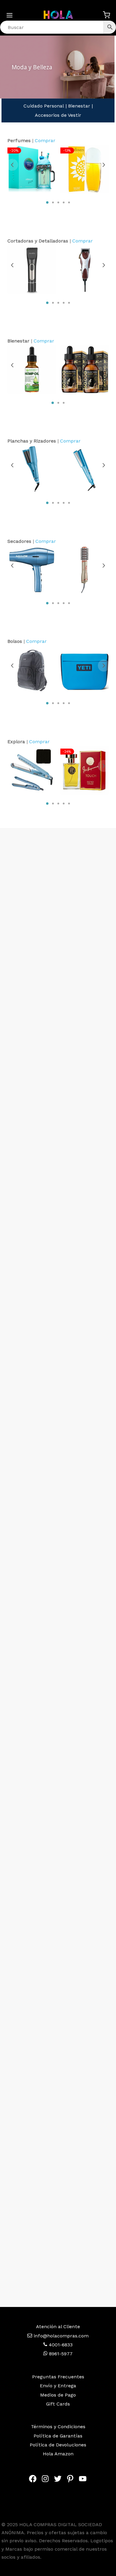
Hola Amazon (58, 2454)
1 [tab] (47, 203)
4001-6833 (60, 2345)
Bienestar (79, 106)
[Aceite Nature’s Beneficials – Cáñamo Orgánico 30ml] (32, 370)
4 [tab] (64, 203)
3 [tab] (58, 203)
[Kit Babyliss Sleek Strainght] (32, 770)
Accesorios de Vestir (58, 115)
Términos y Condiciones (58, 2427)
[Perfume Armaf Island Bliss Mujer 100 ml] (32, 169)
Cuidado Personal (44, 106)
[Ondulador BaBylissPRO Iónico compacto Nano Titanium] (32, 470)
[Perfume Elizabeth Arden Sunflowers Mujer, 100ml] (85, 169)
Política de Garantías (58, 2436)
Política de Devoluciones (58, 2445)
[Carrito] (106, 15)
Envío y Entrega (58, 2386)
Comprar (45, 140)
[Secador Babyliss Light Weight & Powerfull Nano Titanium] (32, 570)
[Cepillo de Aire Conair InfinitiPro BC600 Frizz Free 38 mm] (85, 570)
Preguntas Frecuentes (58, 2377)
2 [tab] (53, 203)
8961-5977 (60, 2354)
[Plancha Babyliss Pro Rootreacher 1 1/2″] (85, 470)
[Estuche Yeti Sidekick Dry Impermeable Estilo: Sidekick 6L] (85, 670)
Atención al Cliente (58, 2327)
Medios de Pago (58, 2395)
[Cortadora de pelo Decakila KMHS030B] (32, 269)
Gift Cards (58, 2404)
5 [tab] (69, 203)
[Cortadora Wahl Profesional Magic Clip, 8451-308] (85, 269)
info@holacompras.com (61, 2336)
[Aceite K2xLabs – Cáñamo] (85, 370)
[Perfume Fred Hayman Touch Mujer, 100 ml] (85, 770)
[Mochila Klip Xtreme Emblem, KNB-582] (32, 670)
